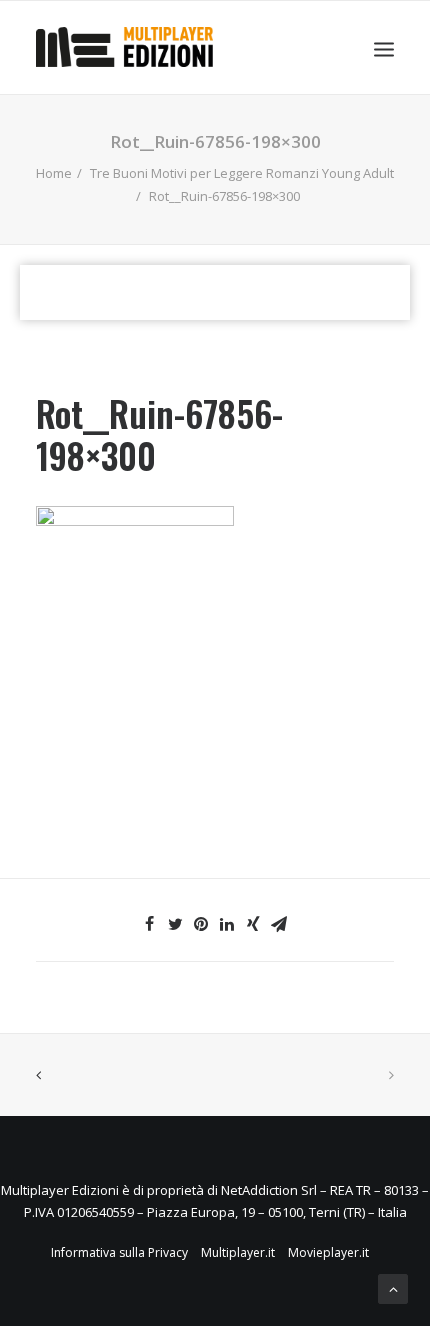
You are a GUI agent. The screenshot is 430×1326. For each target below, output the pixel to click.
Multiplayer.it (238, 1252)
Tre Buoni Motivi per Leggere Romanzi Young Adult (242, 173)
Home (54, 173)
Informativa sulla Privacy (119, 1252)
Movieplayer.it (328, 1252)
